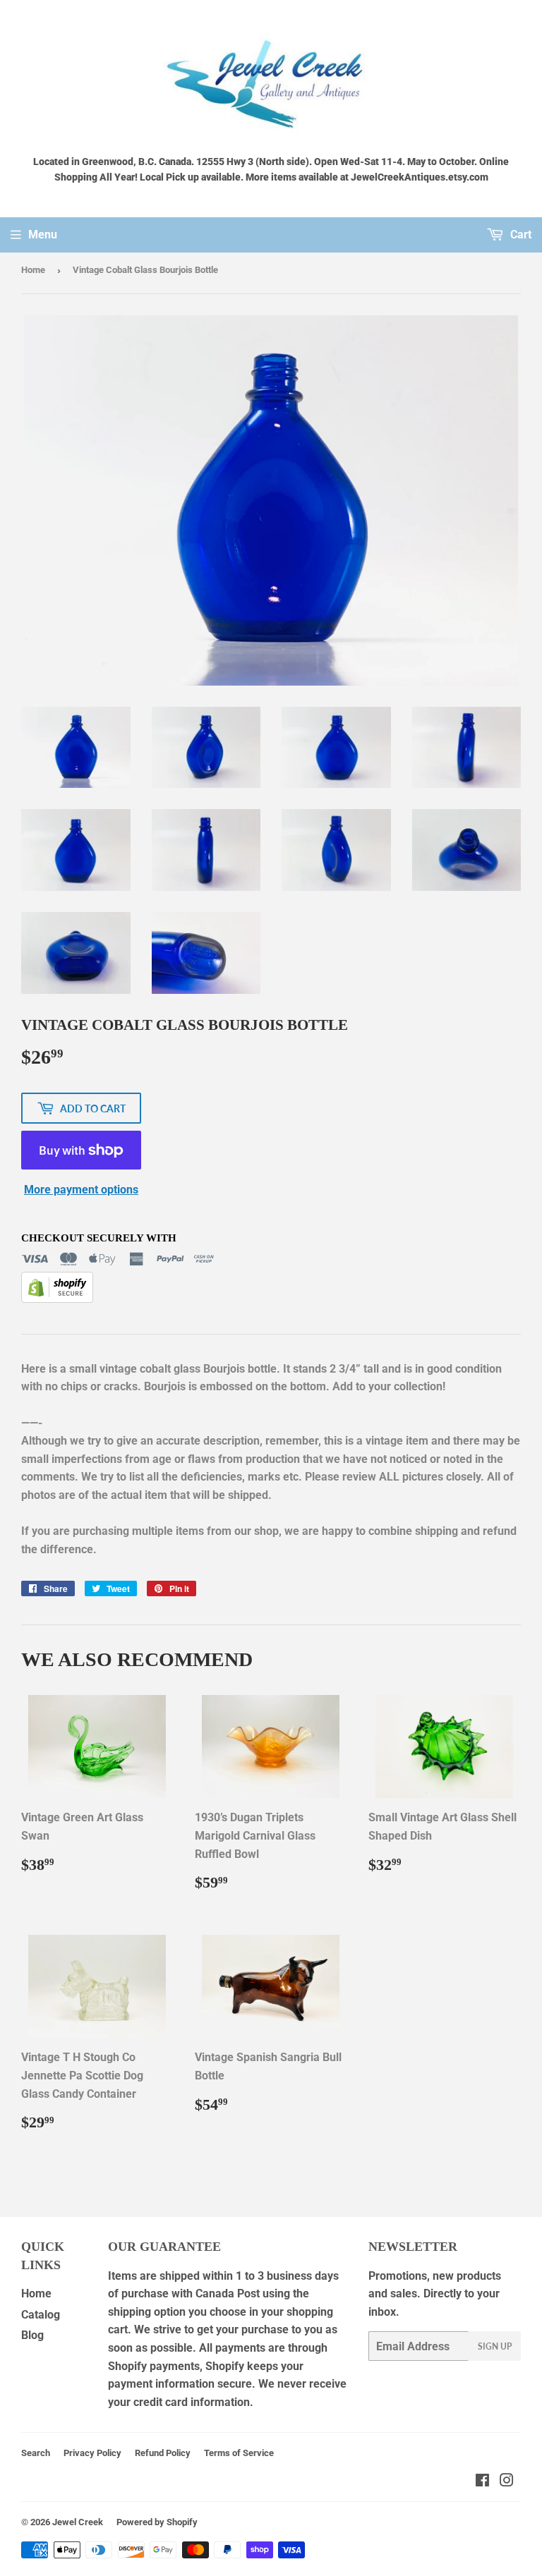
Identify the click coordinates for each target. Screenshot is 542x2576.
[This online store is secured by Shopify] (57, 1299)
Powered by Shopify (157, 2522)
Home (33, 270)
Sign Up (495, 2346)
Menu (43, 235)
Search (36, 2453)
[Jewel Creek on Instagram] (507, 2482)
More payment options (81, 1190)
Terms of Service (239, 2453)
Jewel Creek (78, 2522)
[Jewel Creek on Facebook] (482, 2482)
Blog (32, 2335)
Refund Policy (163, 2453)
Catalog (41, 2315)
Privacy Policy (92, 2453)
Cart (519, 235)
